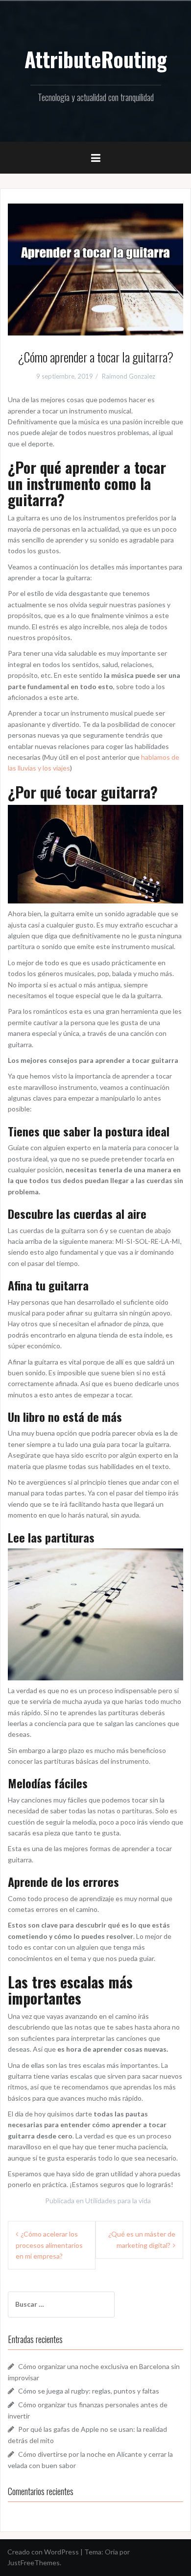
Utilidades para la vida (118, 2201)
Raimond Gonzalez (129, 376)
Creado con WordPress (43, 2552)
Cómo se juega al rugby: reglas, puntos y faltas (89, 2391)
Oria (111, 2552)
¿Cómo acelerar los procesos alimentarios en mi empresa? (49, 2245)
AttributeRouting (96, 59)
